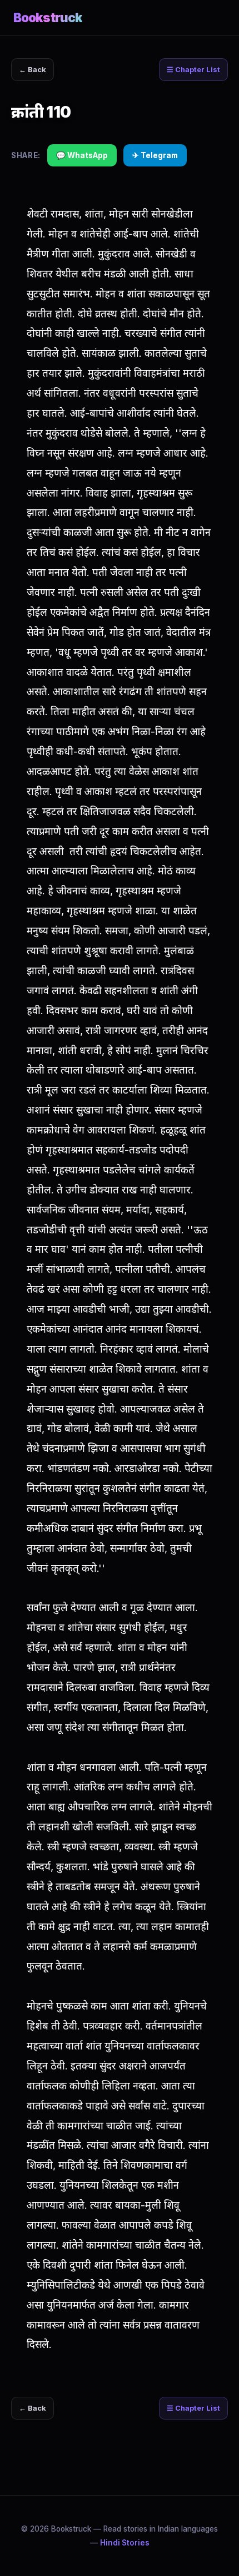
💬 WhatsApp (82, 155)
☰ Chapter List (193, 70)
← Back (33, 70)
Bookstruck (48, 17)
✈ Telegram (155, 155)
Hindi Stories (125, 2543)
